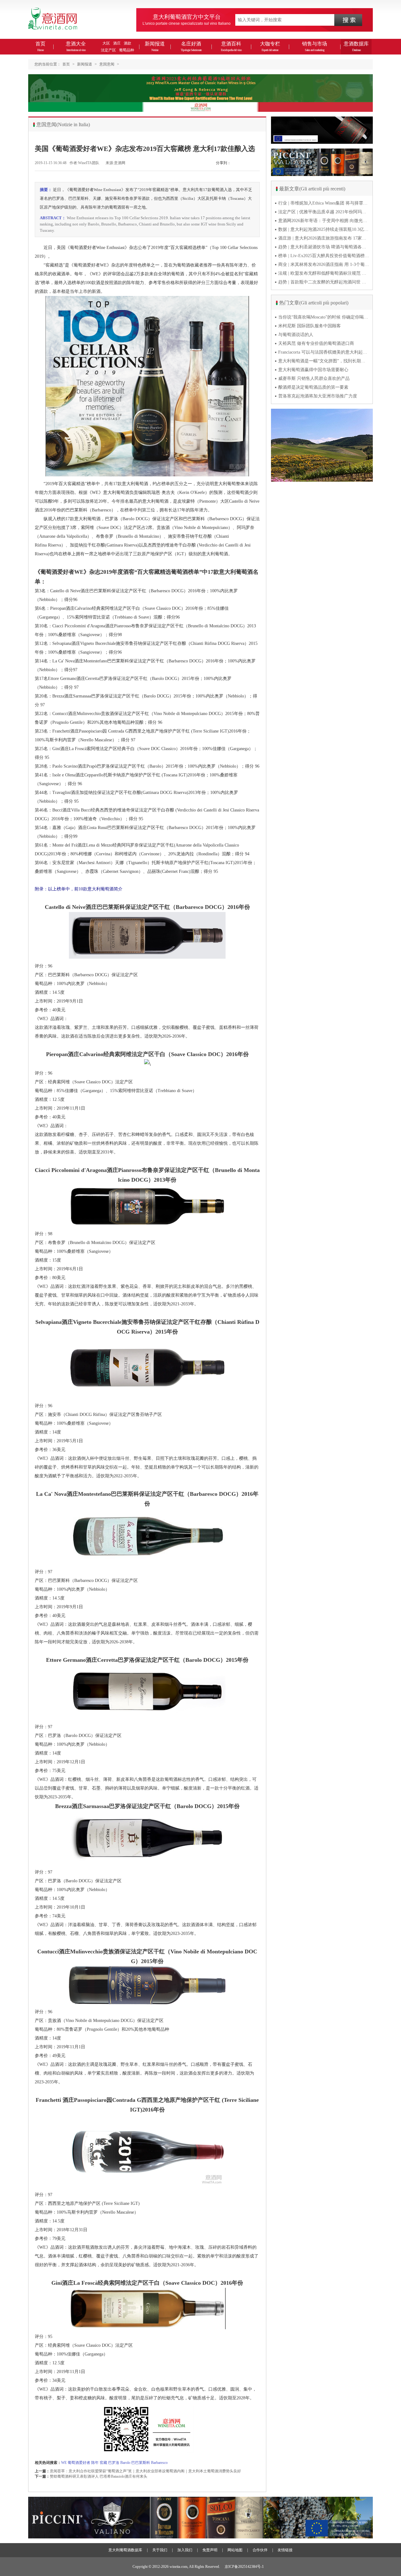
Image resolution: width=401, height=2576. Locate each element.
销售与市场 (315, 46)
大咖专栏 (270, 46)
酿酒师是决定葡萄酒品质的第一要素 (313, 387)
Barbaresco (159, 2463)
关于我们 (160, 2550)
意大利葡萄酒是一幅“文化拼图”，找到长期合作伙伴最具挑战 (324, 361)
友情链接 (285, 2550)
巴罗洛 (114, 2463)
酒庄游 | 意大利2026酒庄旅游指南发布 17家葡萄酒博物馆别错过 (324, 238)
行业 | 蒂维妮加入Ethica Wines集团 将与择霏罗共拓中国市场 (324, 203)
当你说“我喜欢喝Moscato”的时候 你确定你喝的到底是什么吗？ (324, 317)
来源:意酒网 (115, 163)
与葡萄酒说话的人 (296, 335)
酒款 (128, 43)
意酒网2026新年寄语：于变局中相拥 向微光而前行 (324, 221)
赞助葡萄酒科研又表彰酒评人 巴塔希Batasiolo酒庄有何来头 (99, 2476)
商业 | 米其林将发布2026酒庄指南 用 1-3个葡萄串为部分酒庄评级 (324, 264)
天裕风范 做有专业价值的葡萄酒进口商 (316, 343)
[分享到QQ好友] (257, 166)
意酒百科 (231, 46)
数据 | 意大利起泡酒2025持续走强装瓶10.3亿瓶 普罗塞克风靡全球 (324, 229)
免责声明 (210, 2550)
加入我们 (185, 2550)
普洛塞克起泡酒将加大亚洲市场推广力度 (318, 396)
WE (64, 2463)
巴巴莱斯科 (141, 2463)
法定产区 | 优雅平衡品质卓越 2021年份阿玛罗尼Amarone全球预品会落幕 (324, 212)
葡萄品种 (127, 50)
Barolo (125, 2463)
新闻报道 (155, 46)
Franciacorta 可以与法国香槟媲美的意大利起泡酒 (324, 352)
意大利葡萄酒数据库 (125, 2550)
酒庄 (117, 43)
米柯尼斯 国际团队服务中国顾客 (310, 326)
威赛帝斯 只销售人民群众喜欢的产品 (314, 378)
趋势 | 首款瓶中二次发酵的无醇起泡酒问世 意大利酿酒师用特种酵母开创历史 (324, 282)
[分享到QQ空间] (250, 166)
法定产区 (108, 50)
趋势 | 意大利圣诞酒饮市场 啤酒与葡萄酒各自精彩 (324, 247)
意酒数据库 (356, 46)
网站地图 (235, 2550)
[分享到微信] (235, 166)
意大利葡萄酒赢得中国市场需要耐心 (313, 370)
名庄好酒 (191, 46)
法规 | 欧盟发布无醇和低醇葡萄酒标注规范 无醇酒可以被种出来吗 (324, 273)
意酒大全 (76, 46)
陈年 (95, 2463)
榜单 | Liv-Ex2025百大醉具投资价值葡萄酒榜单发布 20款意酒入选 (324, 256)
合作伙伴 (260, 2550)
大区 (106, 43)
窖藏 (103, 2463)
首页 (40, 46)
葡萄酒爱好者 (79, 2463)
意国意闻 (107, 64)
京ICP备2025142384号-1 (244, 2567)
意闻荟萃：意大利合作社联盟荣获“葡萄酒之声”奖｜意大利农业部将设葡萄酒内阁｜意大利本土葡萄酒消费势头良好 (145, 2471)
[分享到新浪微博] (242, 166)
